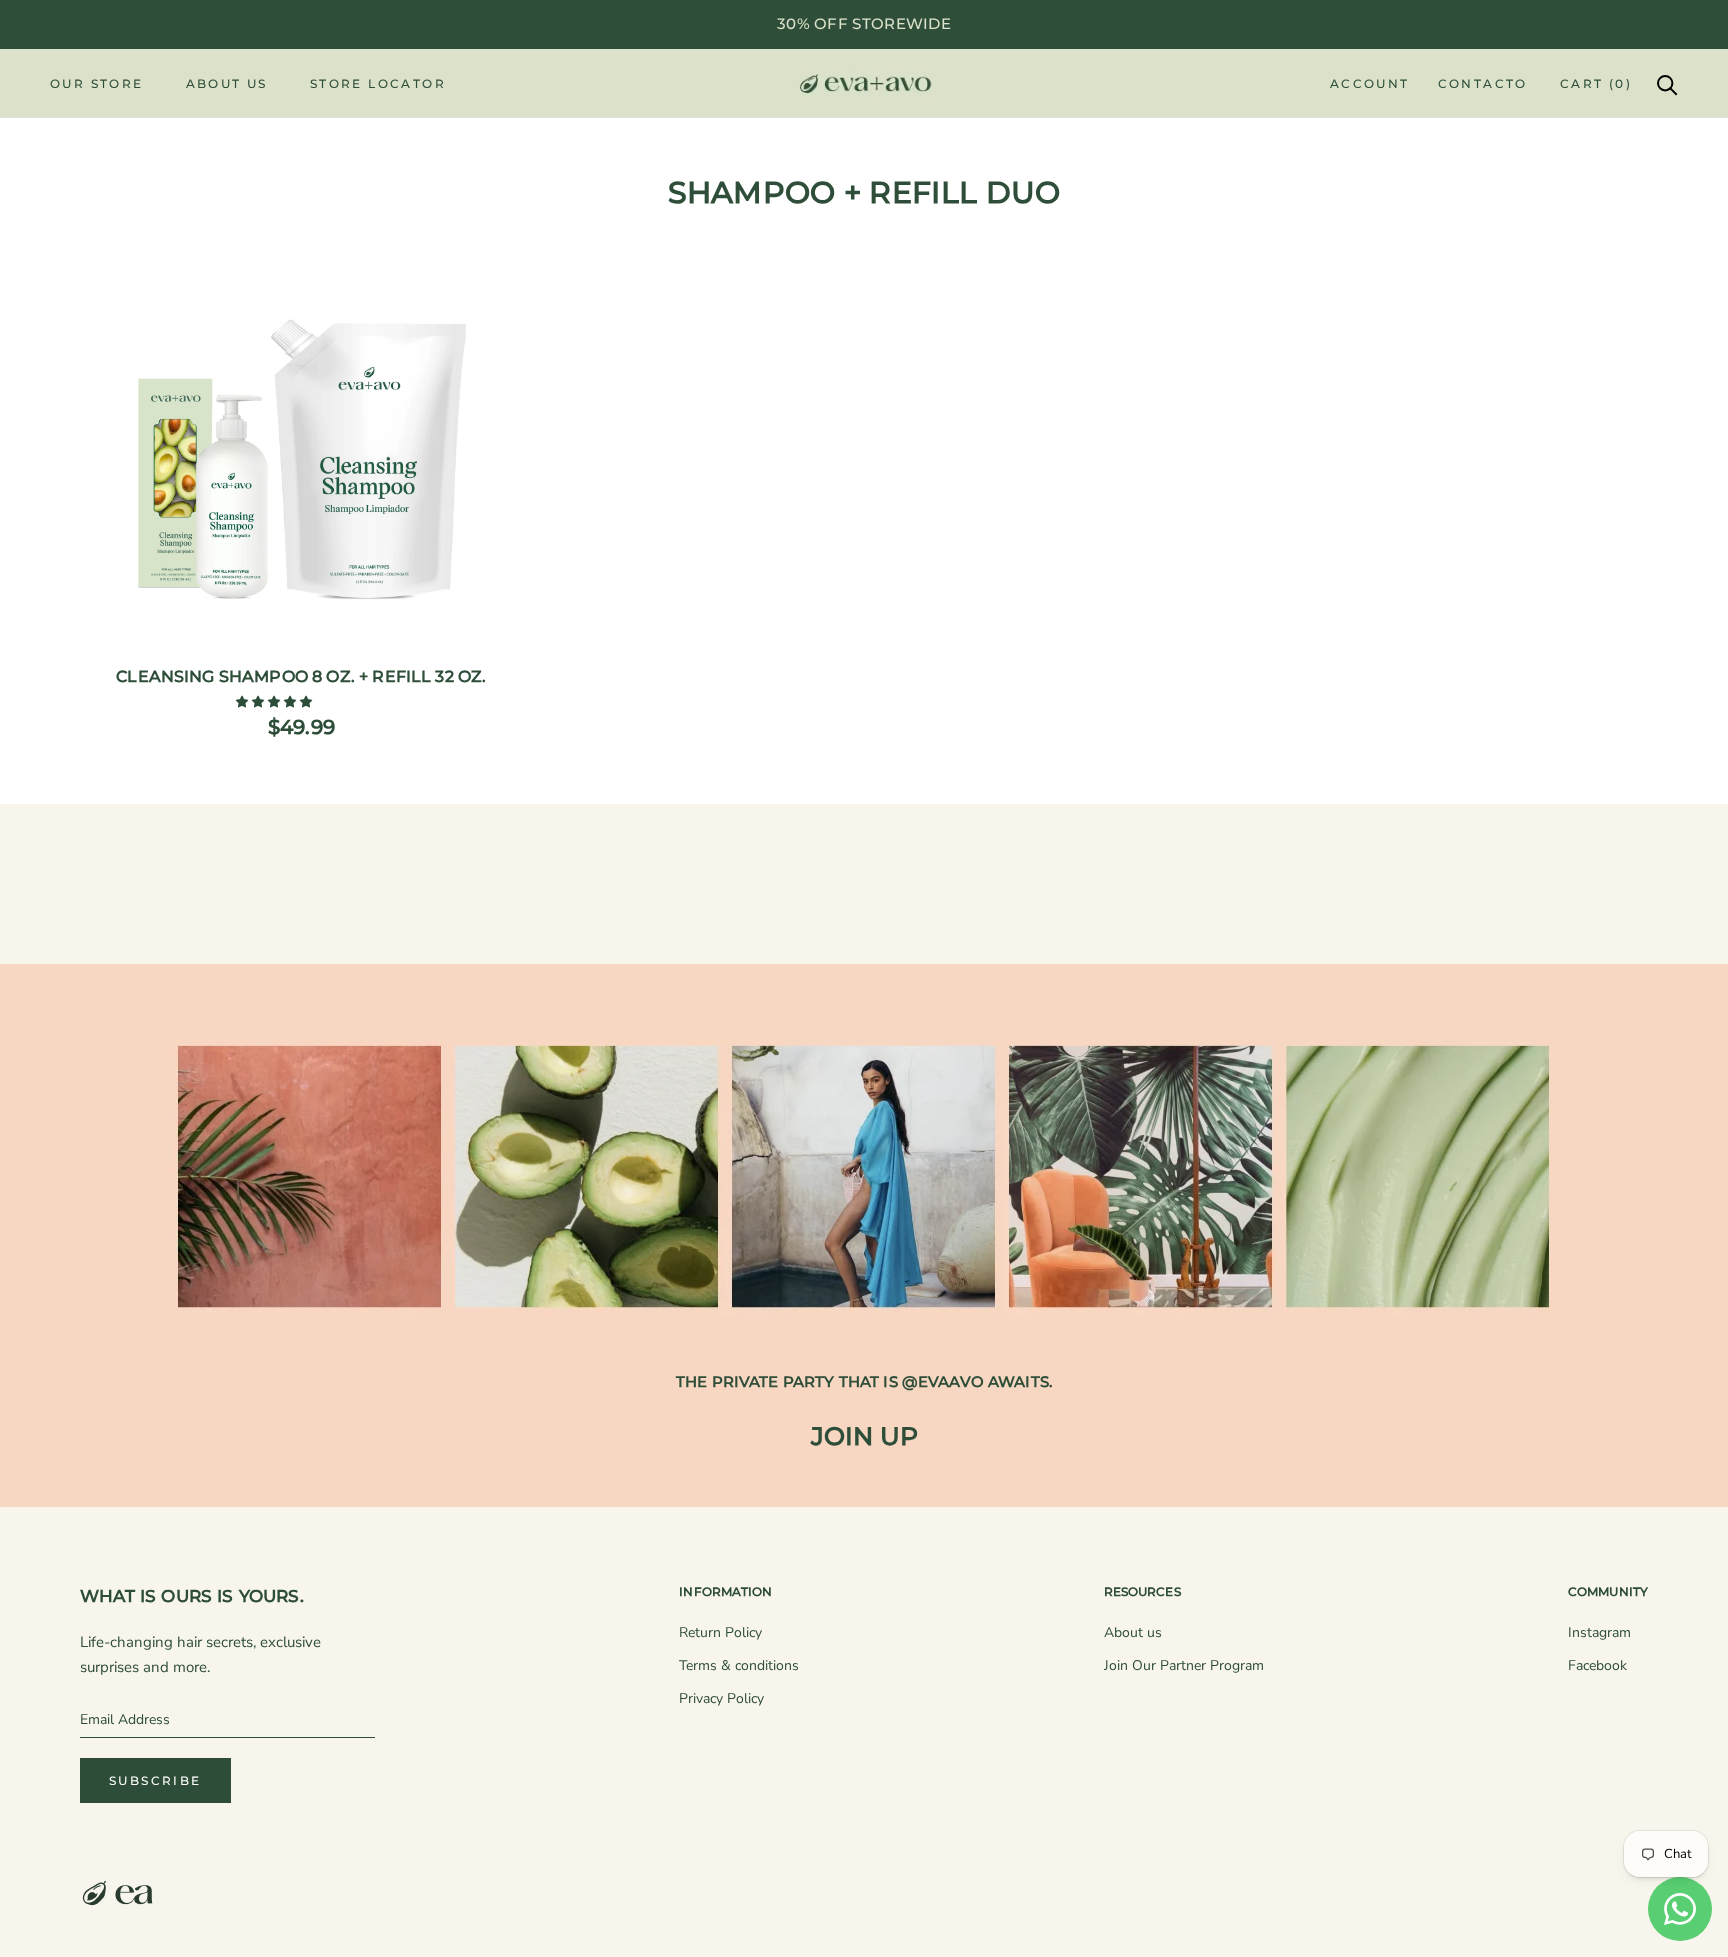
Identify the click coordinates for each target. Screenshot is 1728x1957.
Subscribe (155, 1780)
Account (1370, 83)
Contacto (1483, 83)
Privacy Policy (721, 1698)
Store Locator (378, 83)
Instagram (1599, 1632)
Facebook (1597, 1665)
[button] (275, 702)
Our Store (97, 83)
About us (1133, 1632)
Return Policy (720, 1632)
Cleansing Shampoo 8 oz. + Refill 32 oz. (301, 676)
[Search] (1667, 83)
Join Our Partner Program (1184, 1665)
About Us (227, 83)
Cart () (1596, 83)
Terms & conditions (739, 1665)
